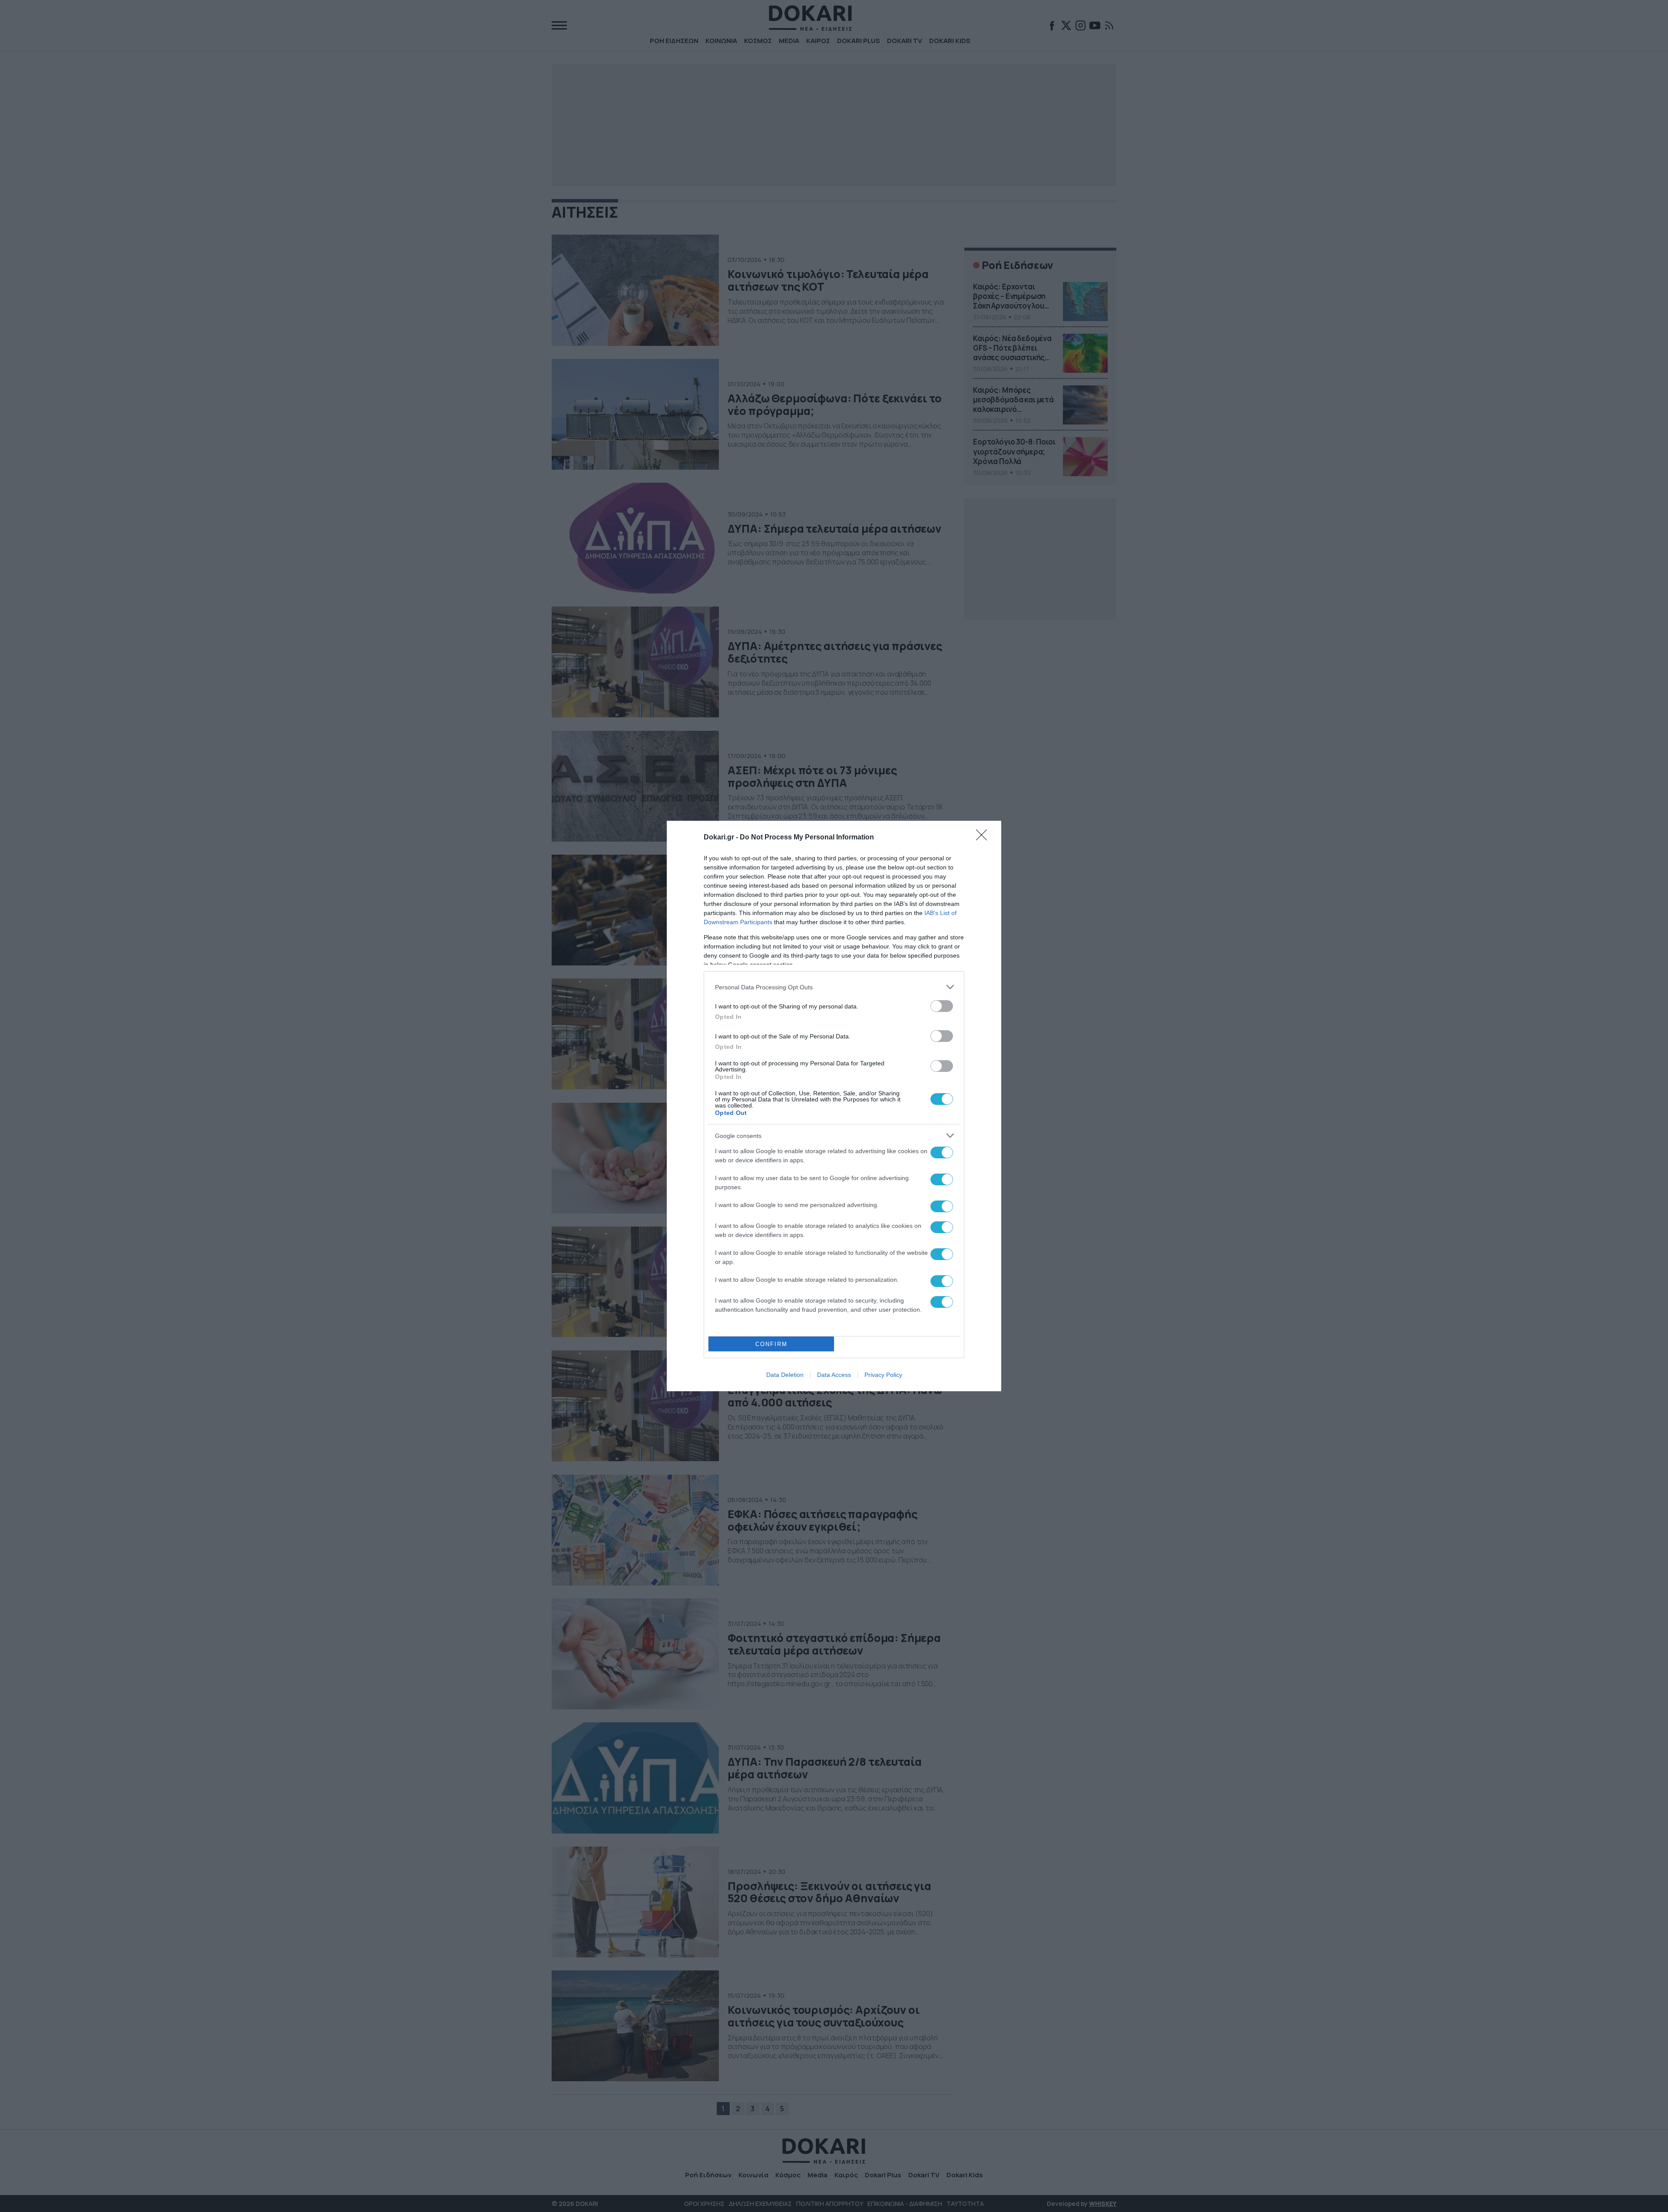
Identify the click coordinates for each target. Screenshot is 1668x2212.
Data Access (834, 1375)
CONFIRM (771, 1344)
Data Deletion (785, 1375)
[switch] (942, 1006)
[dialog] (834, 1106)
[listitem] (834, 987)
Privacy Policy (883, 1375)
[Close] (984, 838)
